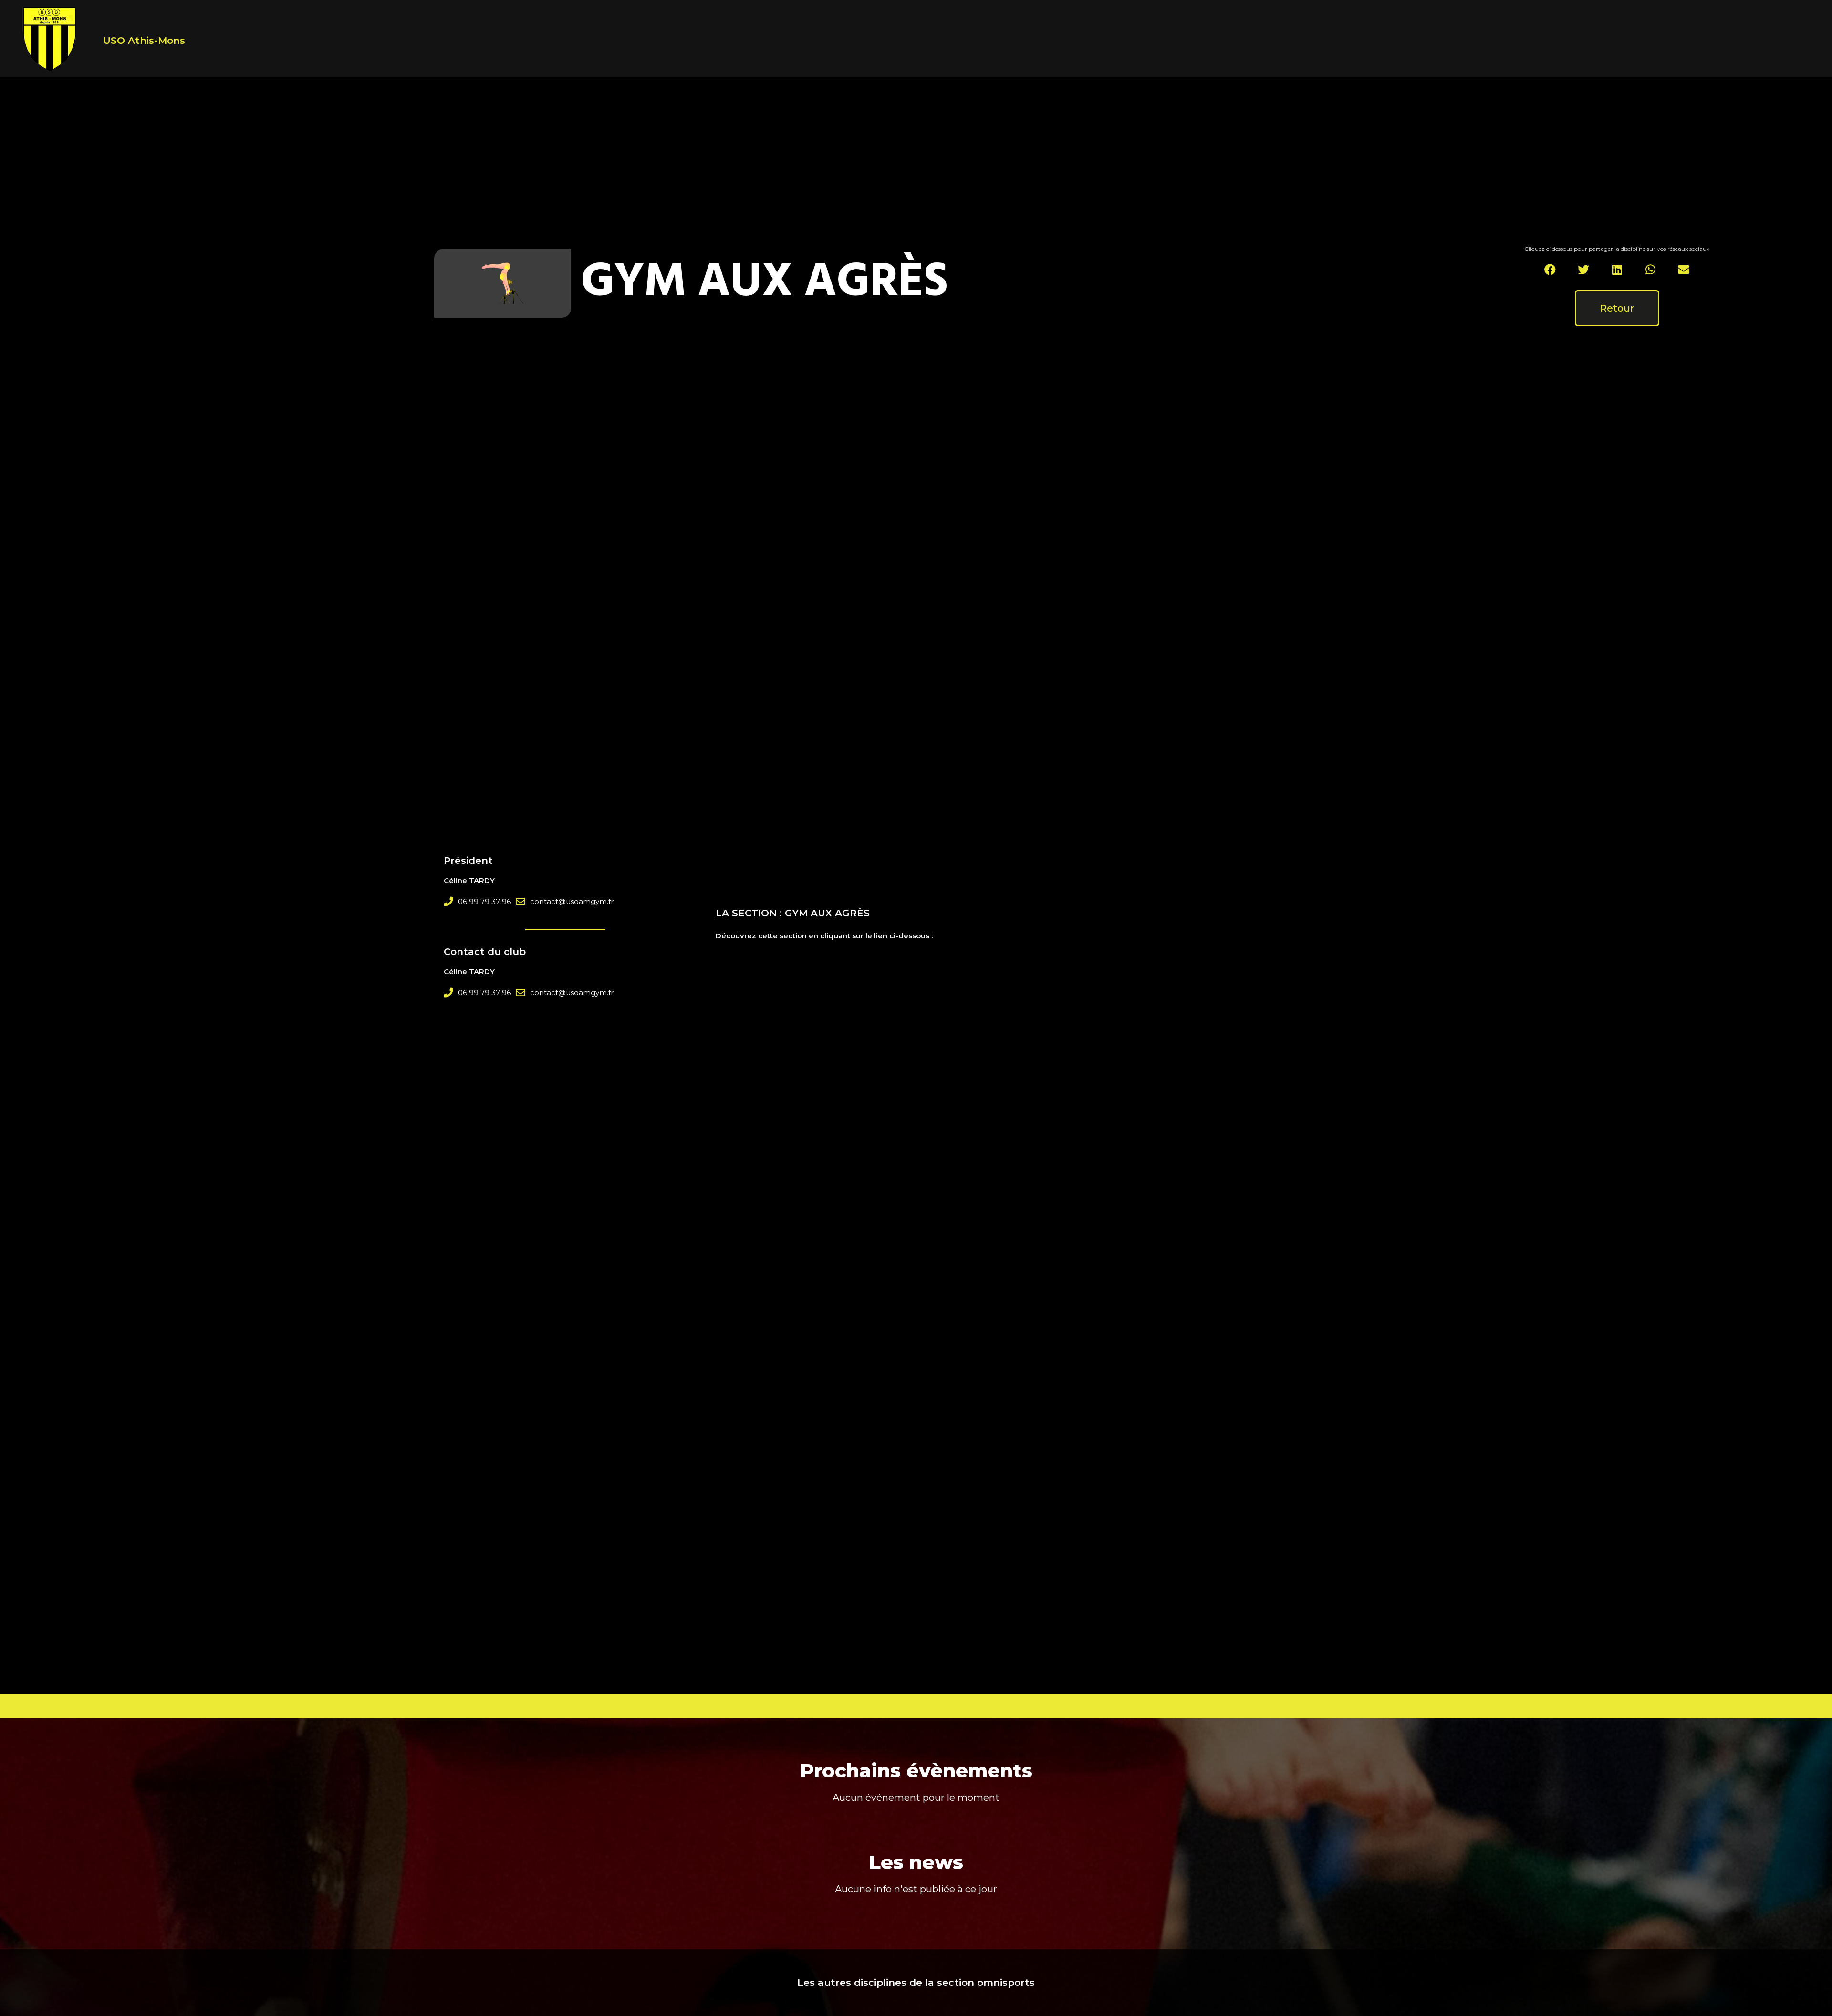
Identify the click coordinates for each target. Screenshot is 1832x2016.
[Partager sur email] (1684, 270)
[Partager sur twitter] (1584, 270)
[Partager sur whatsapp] (1650, 270)
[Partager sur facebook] (1550, 270)
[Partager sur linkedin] (1617, 270)
